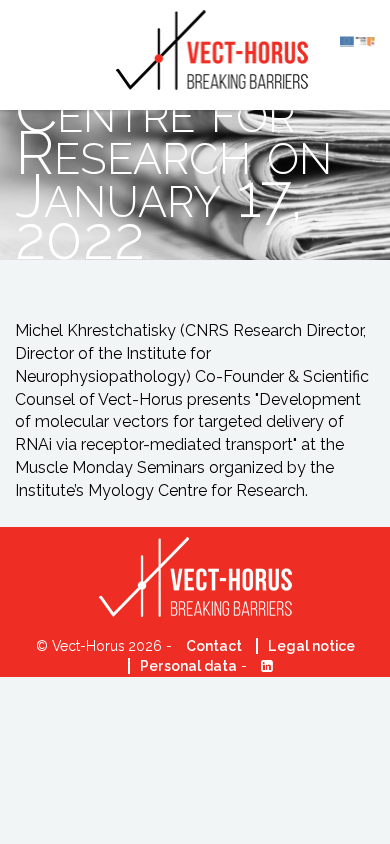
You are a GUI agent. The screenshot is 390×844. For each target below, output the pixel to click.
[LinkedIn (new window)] (262, 666)
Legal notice (311, 646)
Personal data (188, 666)
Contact (214, 646)
